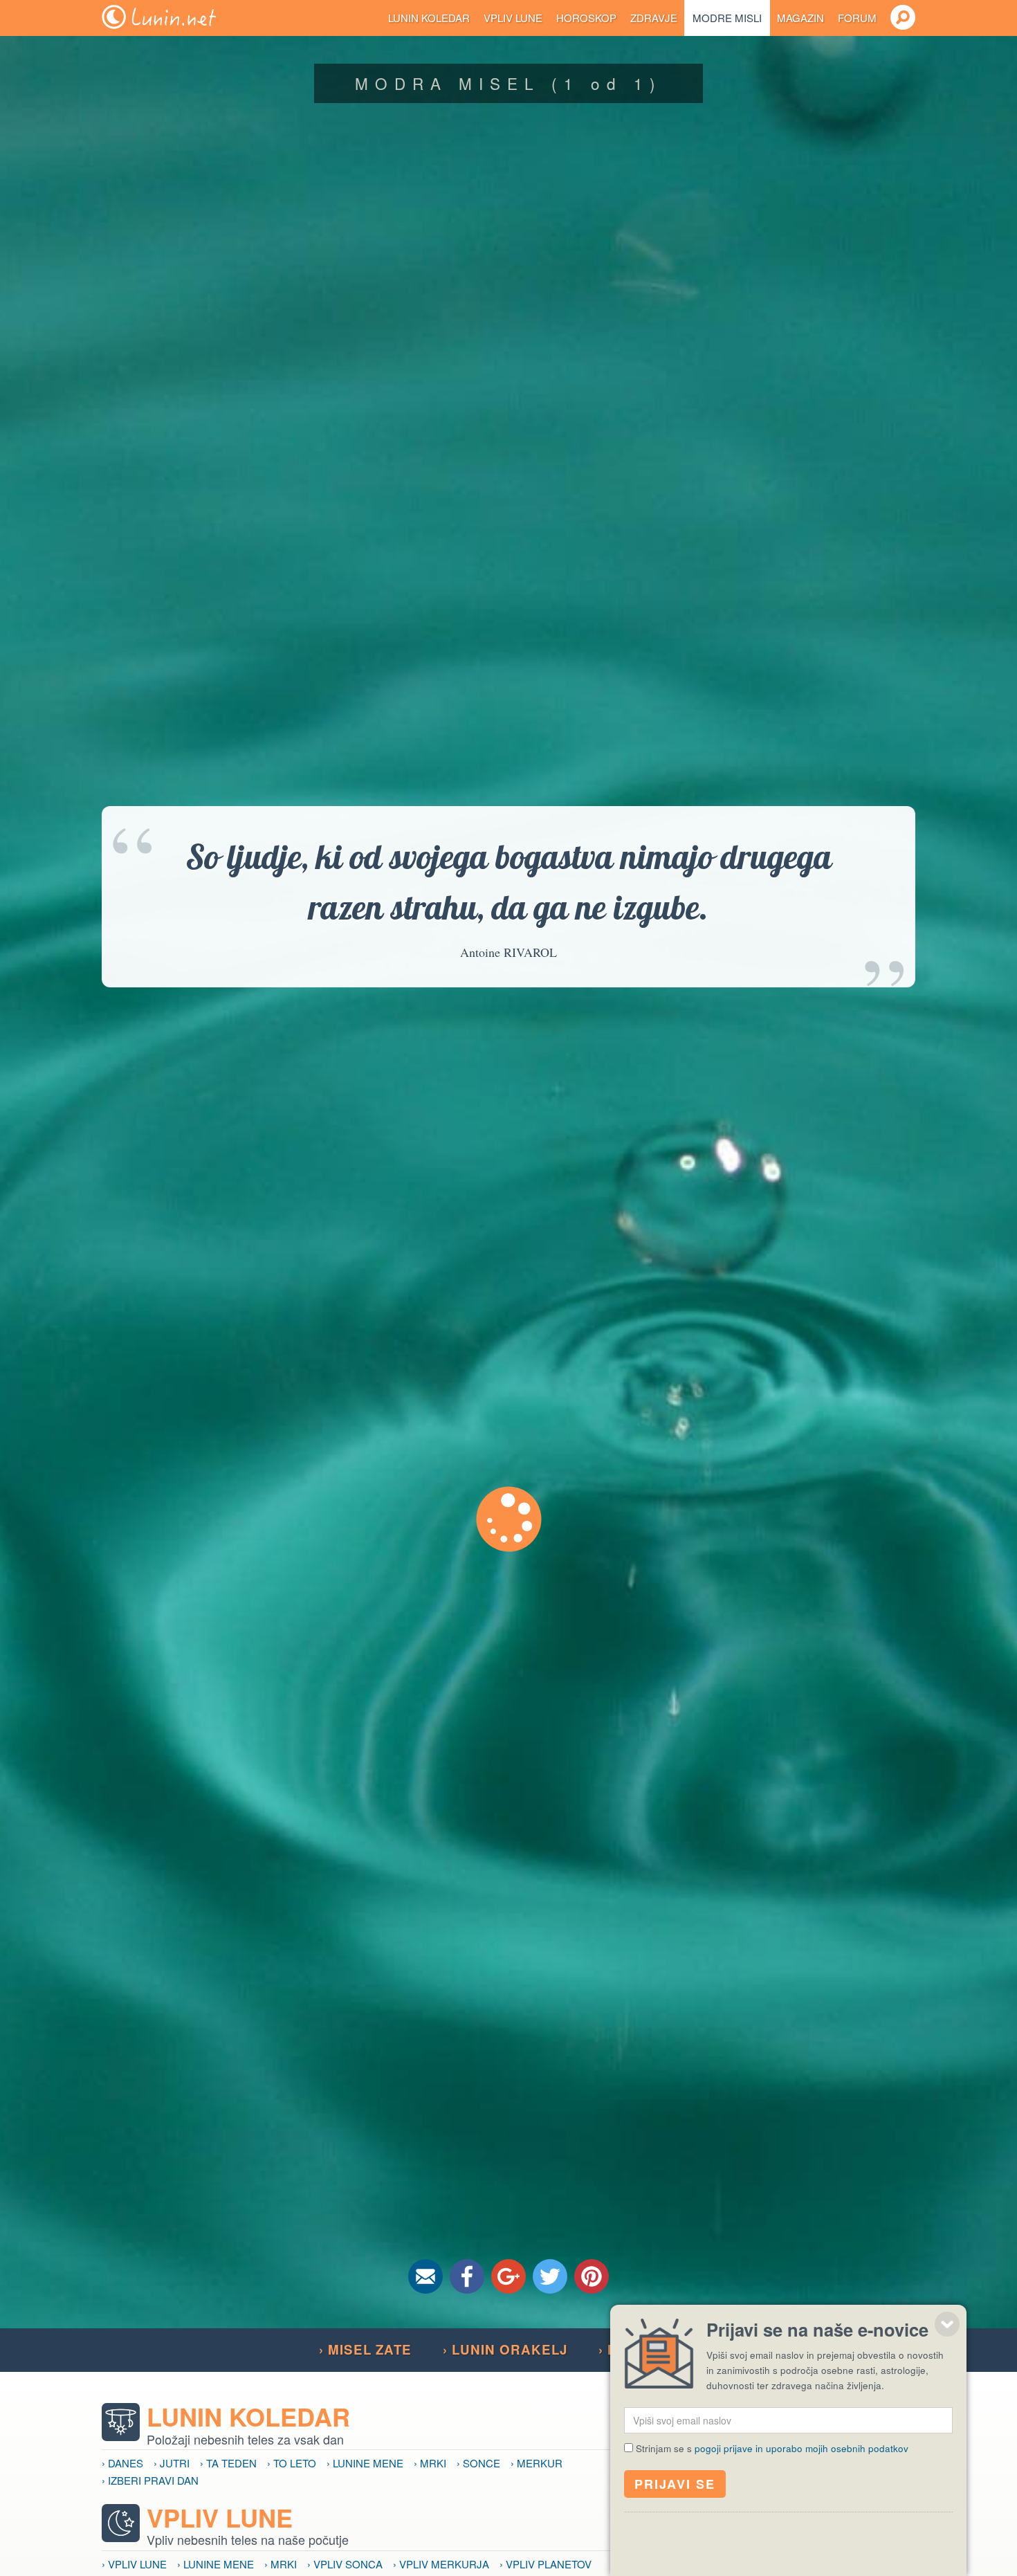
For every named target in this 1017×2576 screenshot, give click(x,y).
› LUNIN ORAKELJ (505, 2349)
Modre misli (727, 18)
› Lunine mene (365, 2463)
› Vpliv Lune (134, 2564)
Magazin (800, 18)
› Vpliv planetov (546, 2564)
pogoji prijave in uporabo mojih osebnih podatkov (801, 2448)
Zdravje (654, 18)
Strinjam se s (772, 2448)
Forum (857, 18)
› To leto (292, 2463)
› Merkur (537, 2463)
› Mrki (430, 2463)
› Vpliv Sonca (345, 2564)
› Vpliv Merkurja (441, 2564)
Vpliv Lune (513, 18)
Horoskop (586, 18)
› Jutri (172, 2463)
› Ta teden (228, 2463)
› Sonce (478, 2463)
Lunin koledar (429, 18)
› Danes (122, 2463)
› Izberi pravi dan (150, 2480)
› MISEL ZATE (365, 2349)
